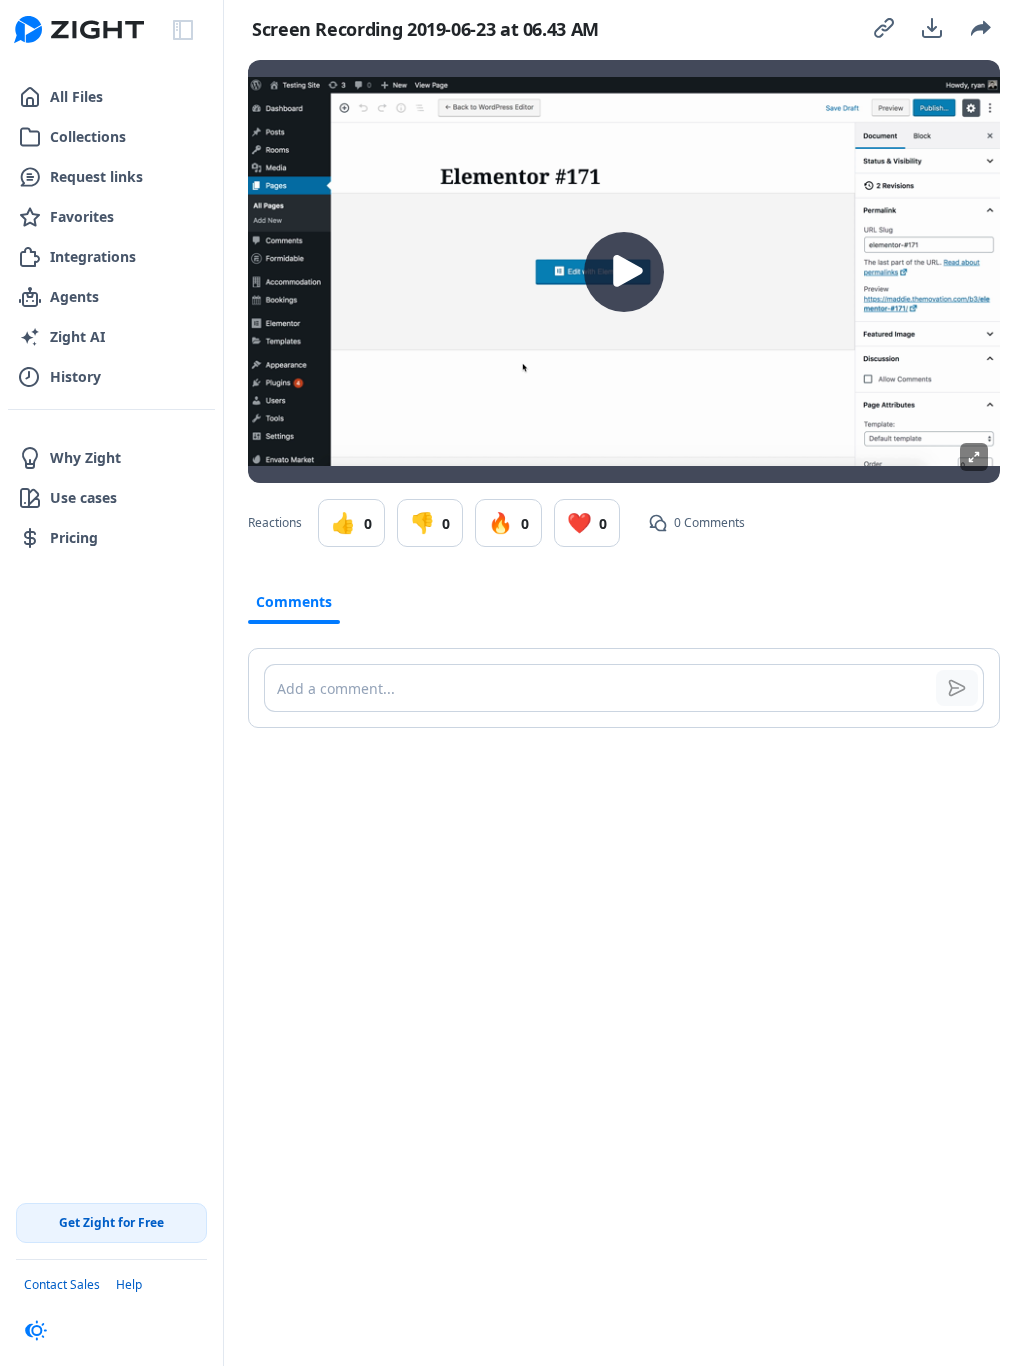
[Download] (932, 28)
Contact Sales (62, 1284)
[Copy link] (884, 28)
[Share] (980, 28)
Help (129, 1284)
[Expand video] (974, 457)
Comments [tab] (294, 601)
